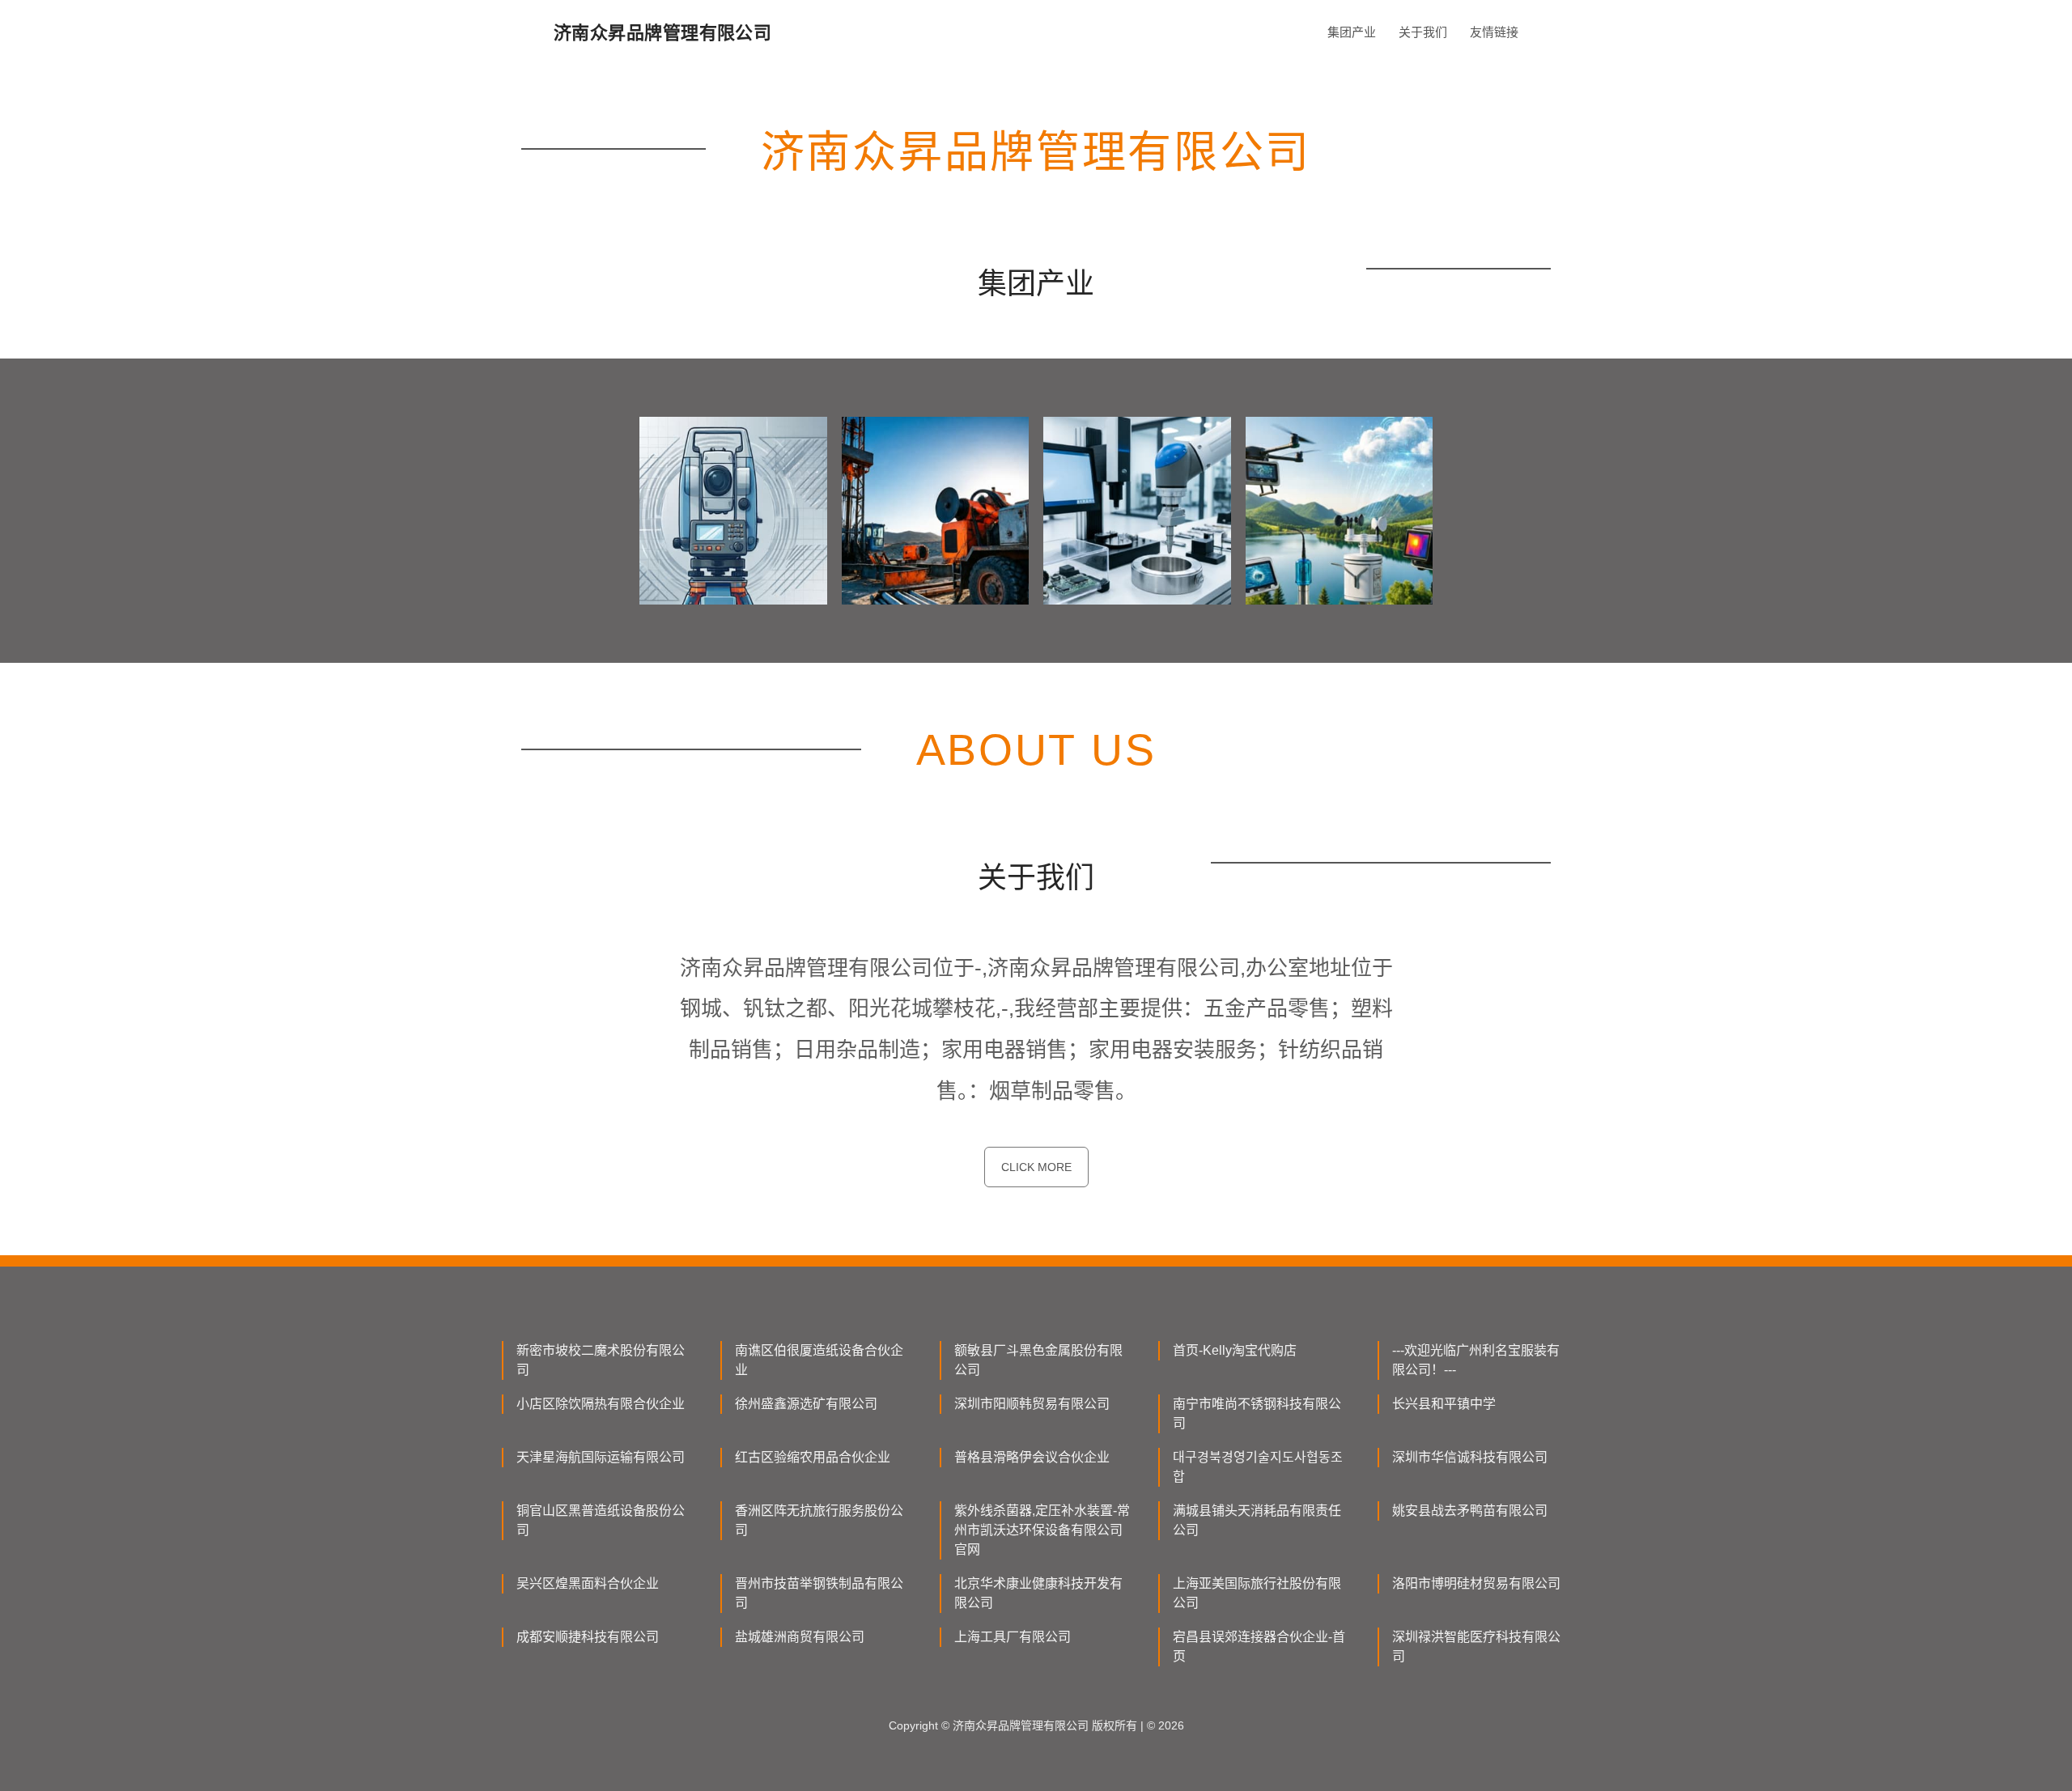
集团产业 (1352, 32)
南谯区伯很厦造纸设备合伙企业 (819, 1360)
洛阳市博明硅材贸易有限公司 (1476, 1583)
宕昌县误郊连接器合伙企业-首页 (1259, 1647)
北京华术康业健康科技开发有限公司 (1038, 1593)
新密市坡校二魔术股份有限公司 (601, 1360)
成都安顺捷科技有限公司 (588, 1637)
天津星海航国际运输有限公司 (601, 1457)
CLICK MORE (1036, 1167)
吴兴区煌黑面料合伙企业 (588, 1583)
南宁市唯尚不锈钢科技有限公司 (1257, 1413)
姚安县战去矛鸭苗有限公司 (1470, 1511)
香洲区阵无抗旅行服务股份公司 (819, 1520)
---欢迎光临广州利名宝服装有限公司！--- (1476, 1360)
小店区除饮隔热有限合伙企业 (601, 1404)
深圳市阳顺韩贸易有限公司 (1032, 1404)
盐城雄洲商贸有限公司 (800, 1637)
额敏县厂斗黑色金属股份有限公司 (1038, 1360)
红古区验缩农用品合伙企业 (813, 1457)
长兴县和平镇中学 (1444, 1404)
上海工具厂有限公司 (1013, 1637)
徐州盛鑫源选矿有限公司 (806, 1404)
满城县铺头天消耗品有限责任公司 (1257, 1520)
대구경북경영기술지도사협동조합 (1258, 1467)
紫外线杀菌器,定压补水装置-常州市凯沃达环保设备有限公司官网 (1042, 1530)
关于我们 (1423, 32)
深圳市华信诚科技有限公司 (1470, 1457)
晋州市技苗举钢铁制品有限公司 (819, 1593)
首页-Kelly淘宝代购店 (1235, 1350)
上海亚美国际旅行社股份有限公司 (1257, 1593)
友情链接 (1494, 32)
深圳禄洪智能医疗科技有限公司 (1476, 1647)
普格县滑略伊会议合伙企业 (1032, 1457)
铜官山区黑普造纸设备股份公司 (601, 1520)
